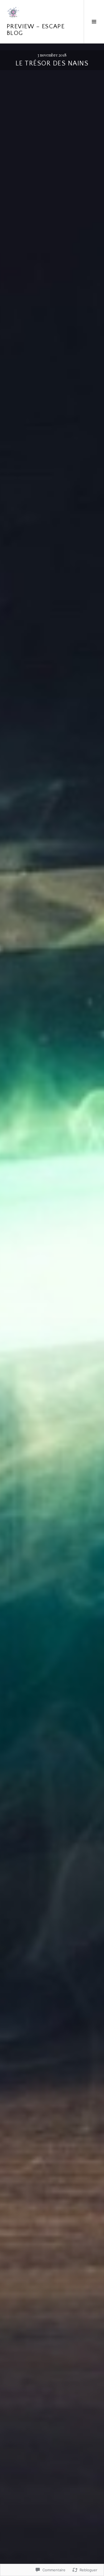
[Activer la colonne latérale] (94, 22)
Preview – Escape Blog (36, 30)
